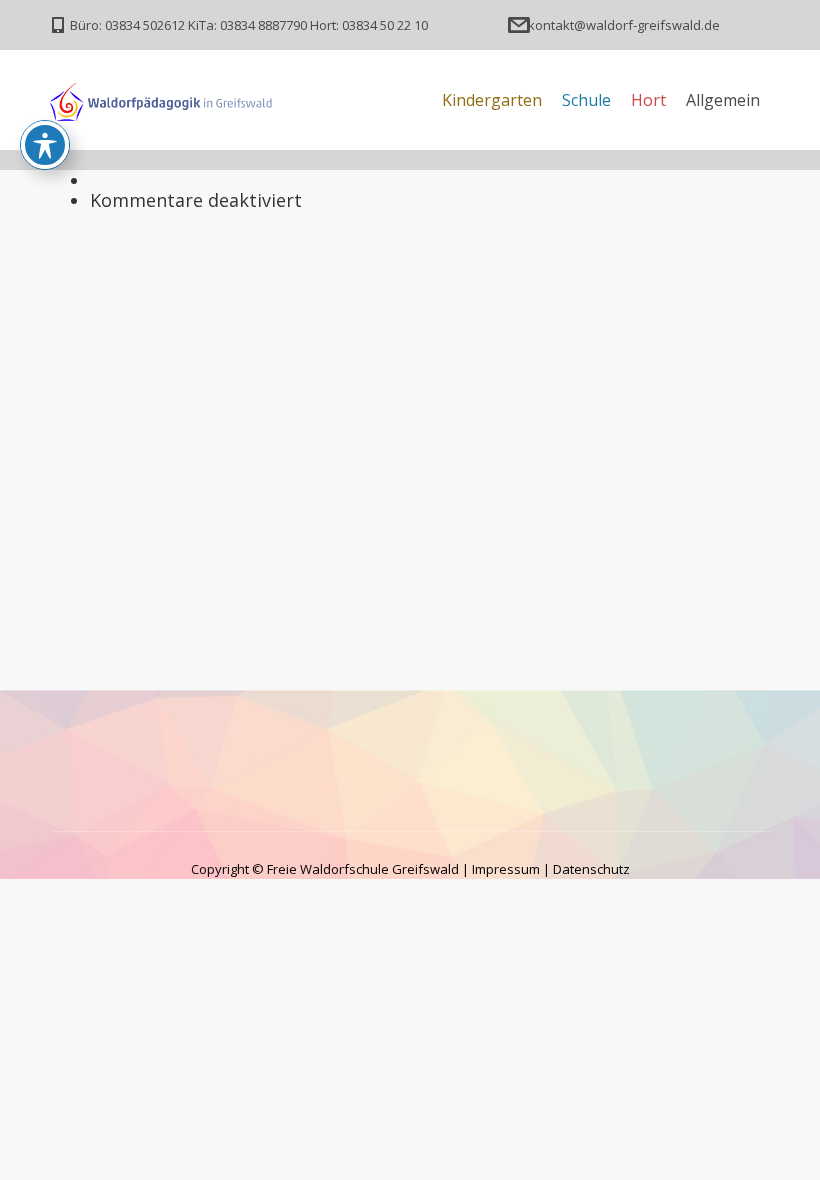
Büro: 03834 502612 (127, 25)
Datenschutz (591, 869)
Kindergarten (492, 100)
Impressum (506, 869)
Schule (586, 100)
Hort (648, 100)
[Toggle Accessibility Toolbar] (45, 145)
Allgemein (723, 100)
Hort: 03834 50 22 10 (369, 25)
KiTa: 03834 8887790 (247, 25)
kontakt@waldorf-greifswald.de (624, 25)
